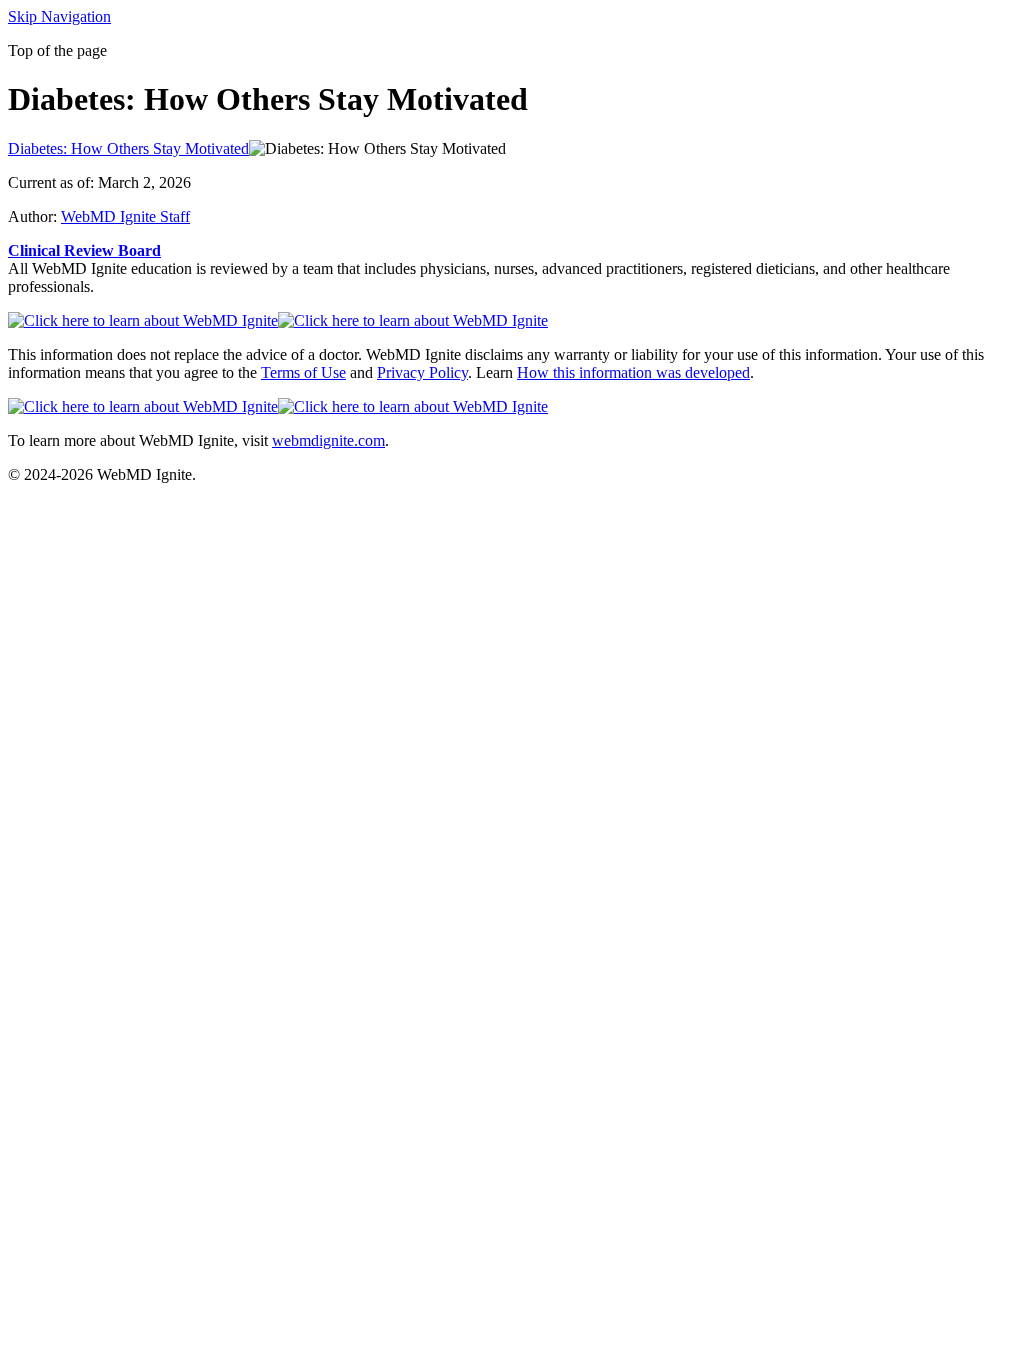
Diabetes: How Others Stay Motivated (128, 148)
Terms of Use (303, 372)
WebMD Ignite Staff (125, 216)
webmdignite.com (328, 440)
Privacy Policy (422, 372)
